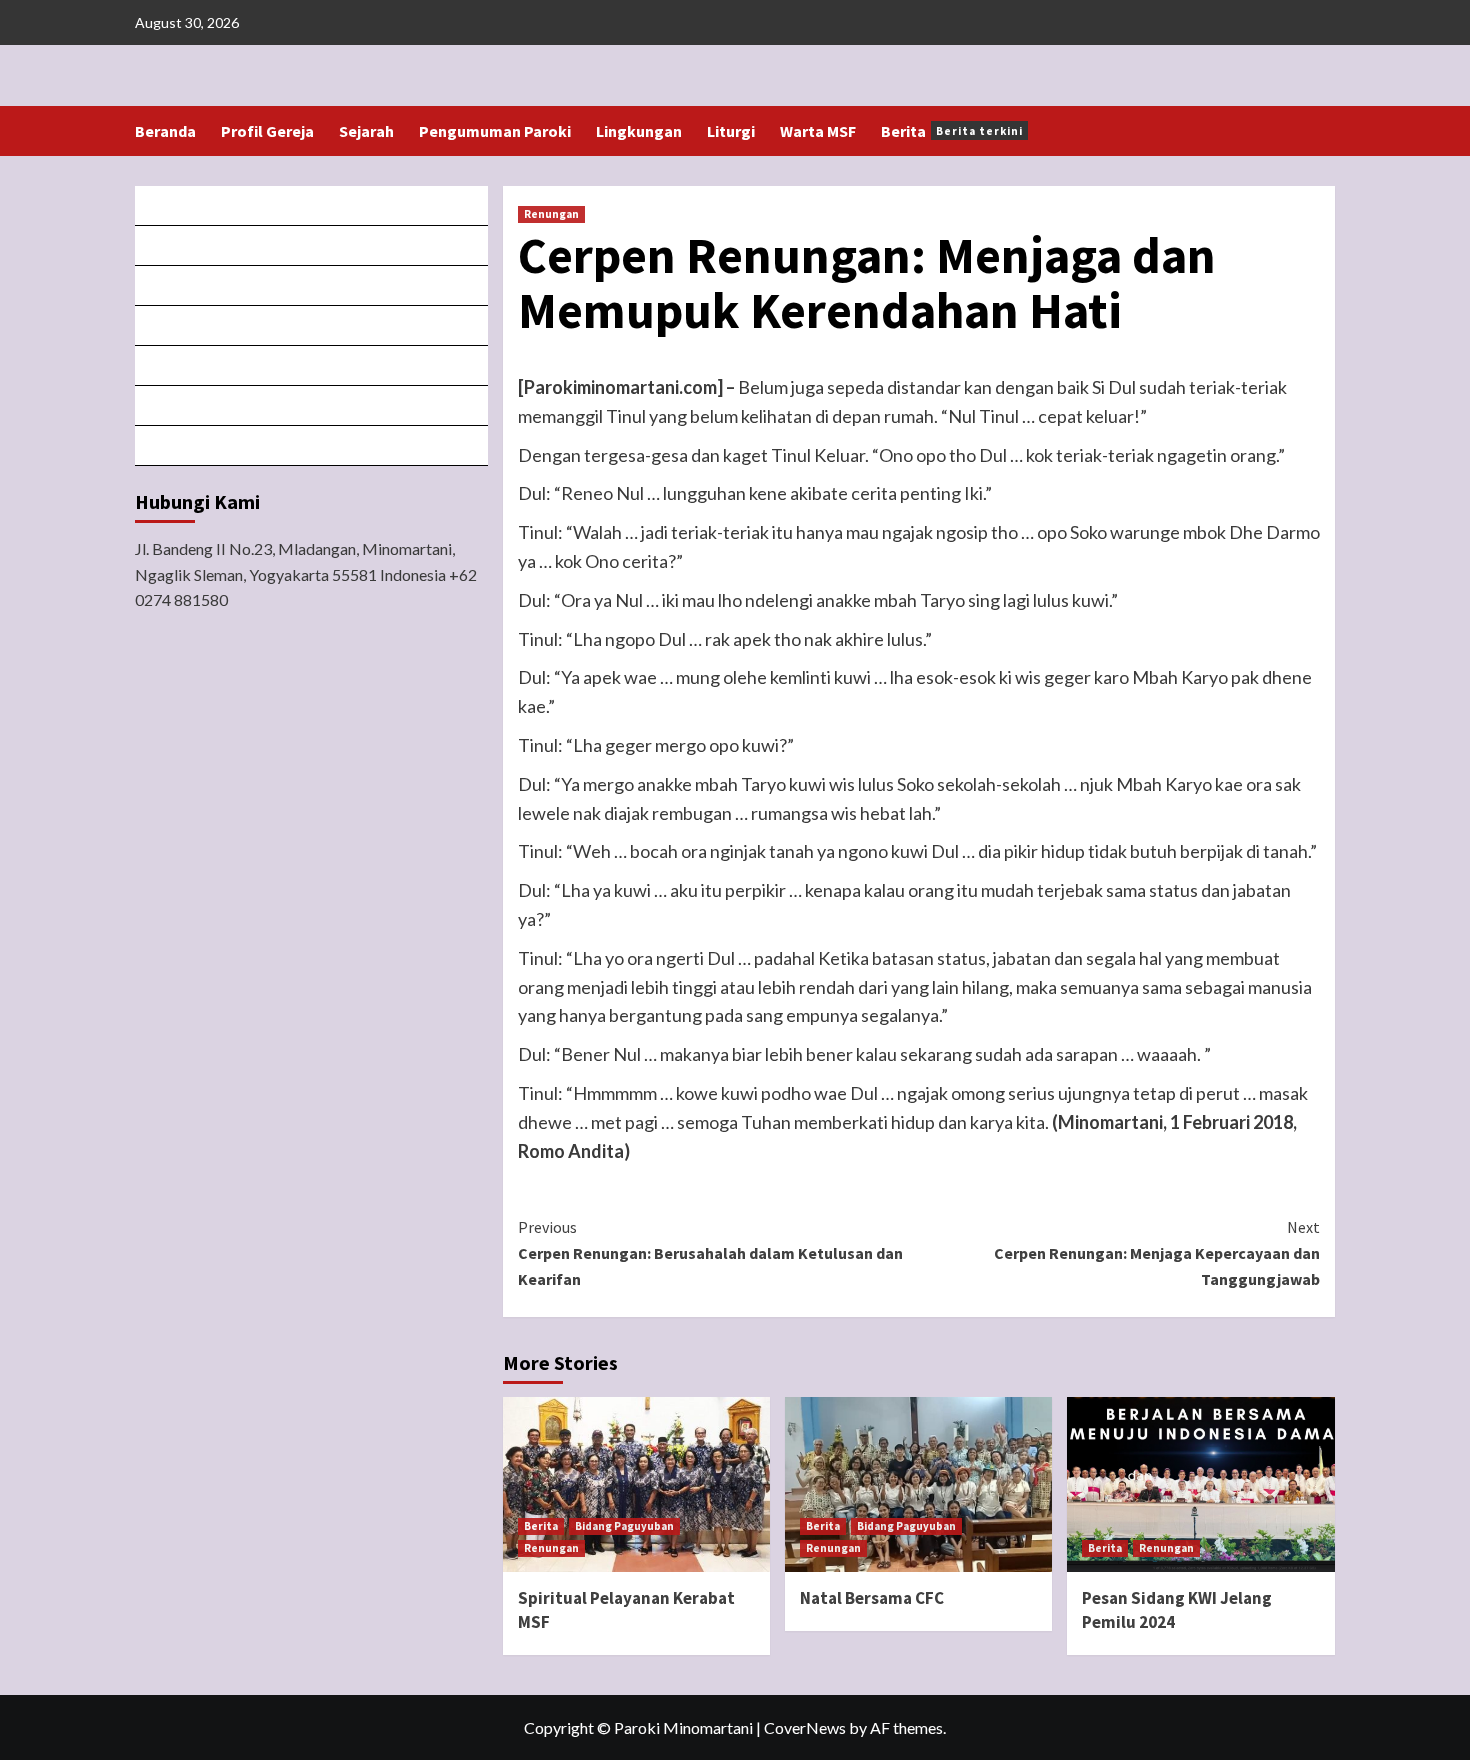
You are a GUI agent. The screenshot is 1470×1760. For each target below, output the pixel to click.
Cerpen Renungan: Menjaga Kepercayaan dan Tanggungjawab (1157, 1252)
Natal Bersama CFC (872, 1598)
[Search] (1322, 131)
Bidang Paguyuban (624, 1526)
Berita (952, 131)
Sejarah (366, 131)
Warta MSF (818, 131)
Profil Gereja (267, 131)
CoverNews (805, 1727)
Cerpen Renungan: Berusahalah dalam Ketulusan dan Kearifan (710, 1252)
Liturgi (731, 131)
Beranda (165, 131)
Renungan (551, 214)
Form (312, 365)
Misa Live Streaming (312, 245)
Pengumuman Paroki (495, 131)
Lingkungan (639, 131)
